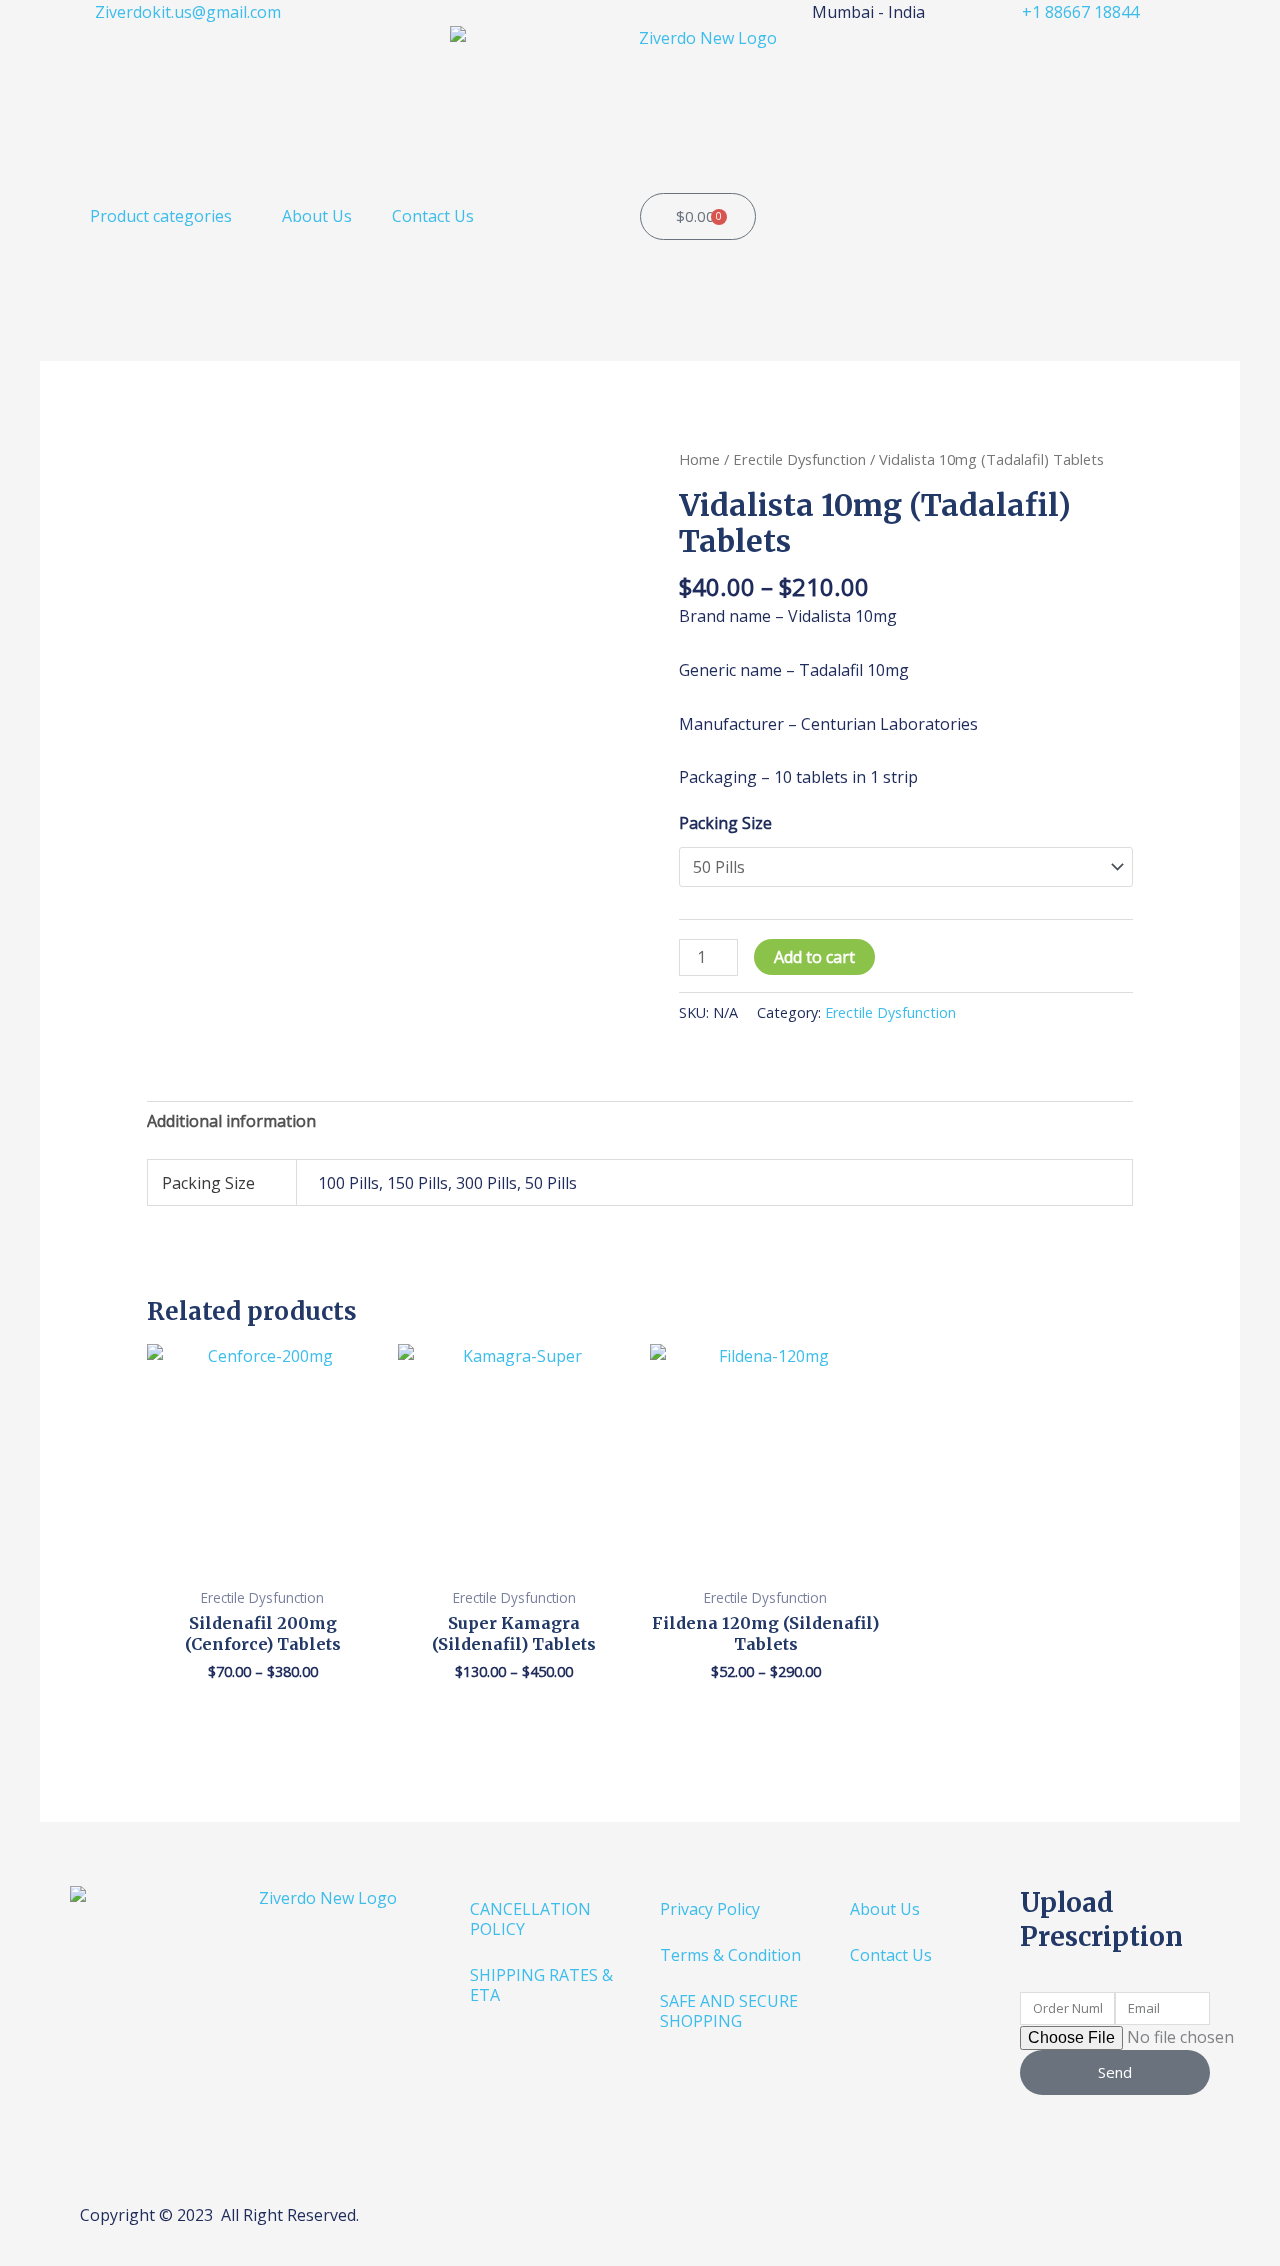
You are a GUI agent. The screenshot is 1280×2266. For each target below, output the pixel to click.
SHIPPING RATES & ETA (541, 1985)
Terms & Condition (730, 1955)
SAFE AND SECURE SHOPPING (729, 2011)
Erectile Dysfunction (799, 459)
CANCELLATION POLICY (530, 1919)
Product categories (161, 216)
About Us (317, 216)
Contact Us (433, 216)
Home (699, 459)
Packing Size (725, 823)
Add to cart (814, 957)
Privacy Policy (710, 1909)
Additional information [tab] (231, 1121)
